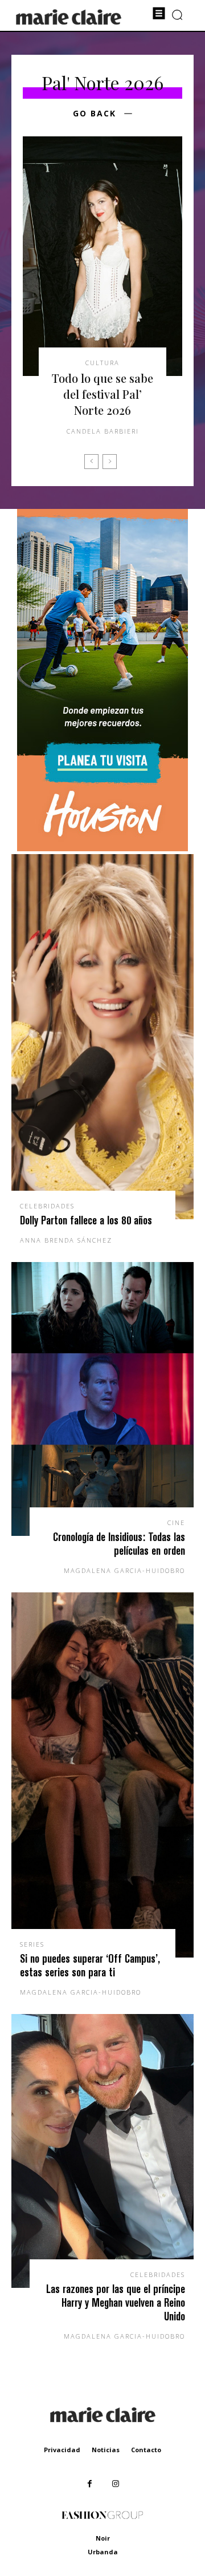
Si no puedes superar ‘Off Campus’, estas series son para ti (90, 1965)
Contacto (146, 2450)
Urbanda (103, 2552)
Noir (103, 2538)
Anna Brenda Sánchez (66, 1240)
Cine (176, 1522)
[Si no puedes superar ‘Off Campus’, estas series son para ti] (102, 1775)
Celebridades (47, 1206)
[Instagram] (115, 2484)
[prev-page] (91, 462)
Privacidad (62, 2450)
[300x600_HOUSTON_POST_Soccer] (102, 848)
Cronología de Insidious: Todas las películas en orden (119, 1544)
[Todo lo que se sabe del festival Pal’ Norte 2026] (102, 256)
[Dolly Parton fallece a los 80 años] (102, 1037)
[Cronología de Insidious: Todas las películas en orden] (102, 1399)
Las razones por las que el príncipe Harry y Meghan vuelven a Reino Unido (116, 2302)
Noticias (106, 2450)
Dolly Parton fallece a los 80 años (86, 1220)
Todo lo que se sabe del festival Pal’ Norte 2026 (102, 394)
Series (32, 1944)
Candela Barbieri (103, 431)
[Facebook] (90, 2484)
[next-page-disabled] (110, 462)
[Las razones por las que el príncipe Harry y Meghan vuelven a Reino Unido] (102, 2151)
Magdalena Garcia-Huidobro (124, 1570)
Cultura (102, 363)
